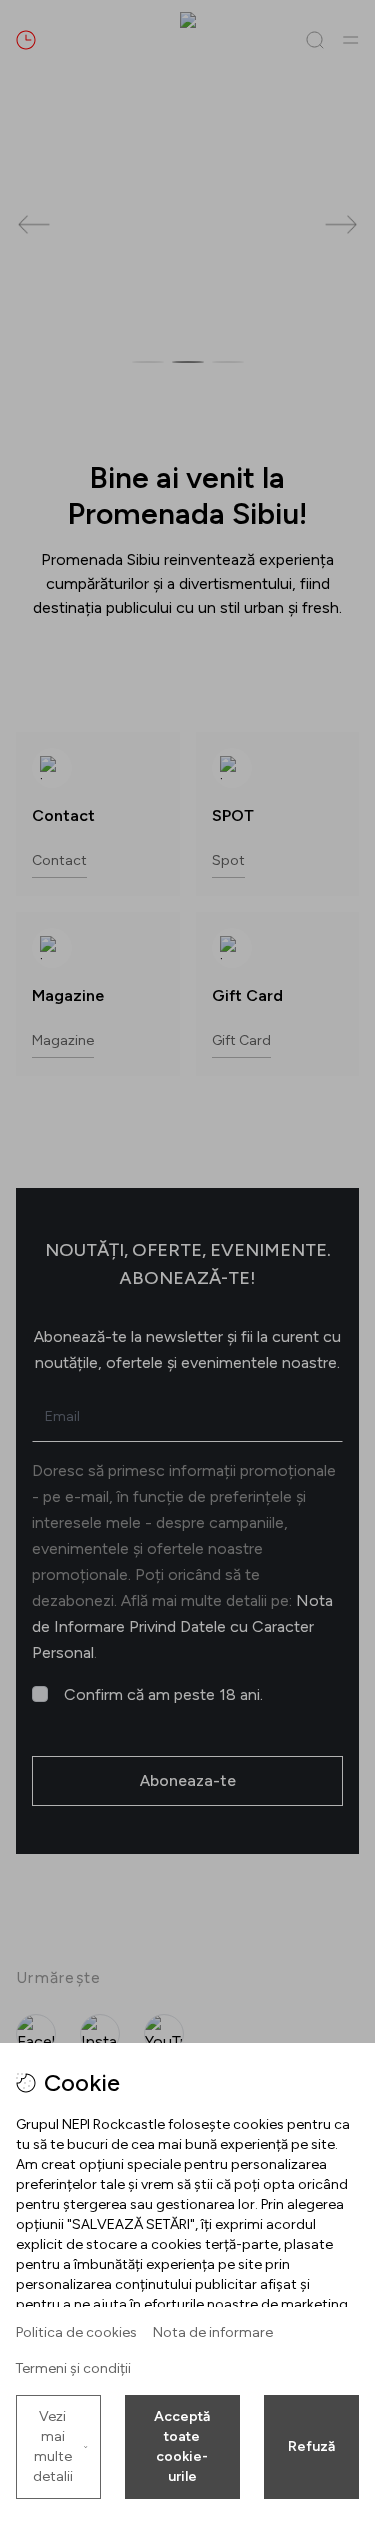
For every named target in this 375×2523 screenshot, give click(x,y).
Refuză (311, 2446)
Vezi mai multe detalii (53, 2446)
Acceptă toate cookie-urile (182, 2446)
